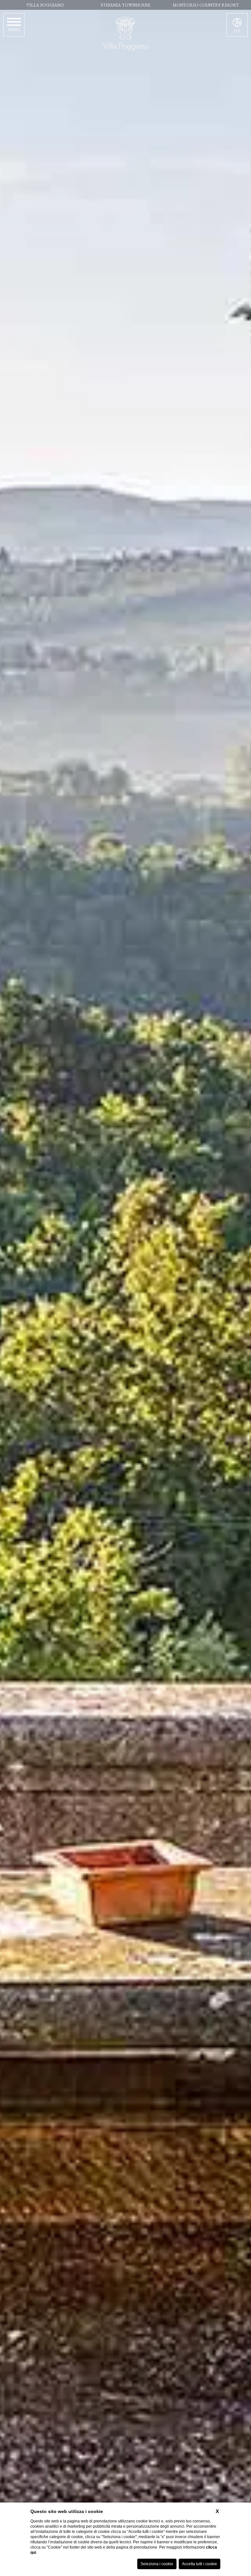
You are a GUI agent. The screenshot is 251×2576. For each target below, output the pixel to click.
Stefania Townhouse (125, 5)
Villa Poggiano (45, 5)
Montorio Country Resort (206, 5)
